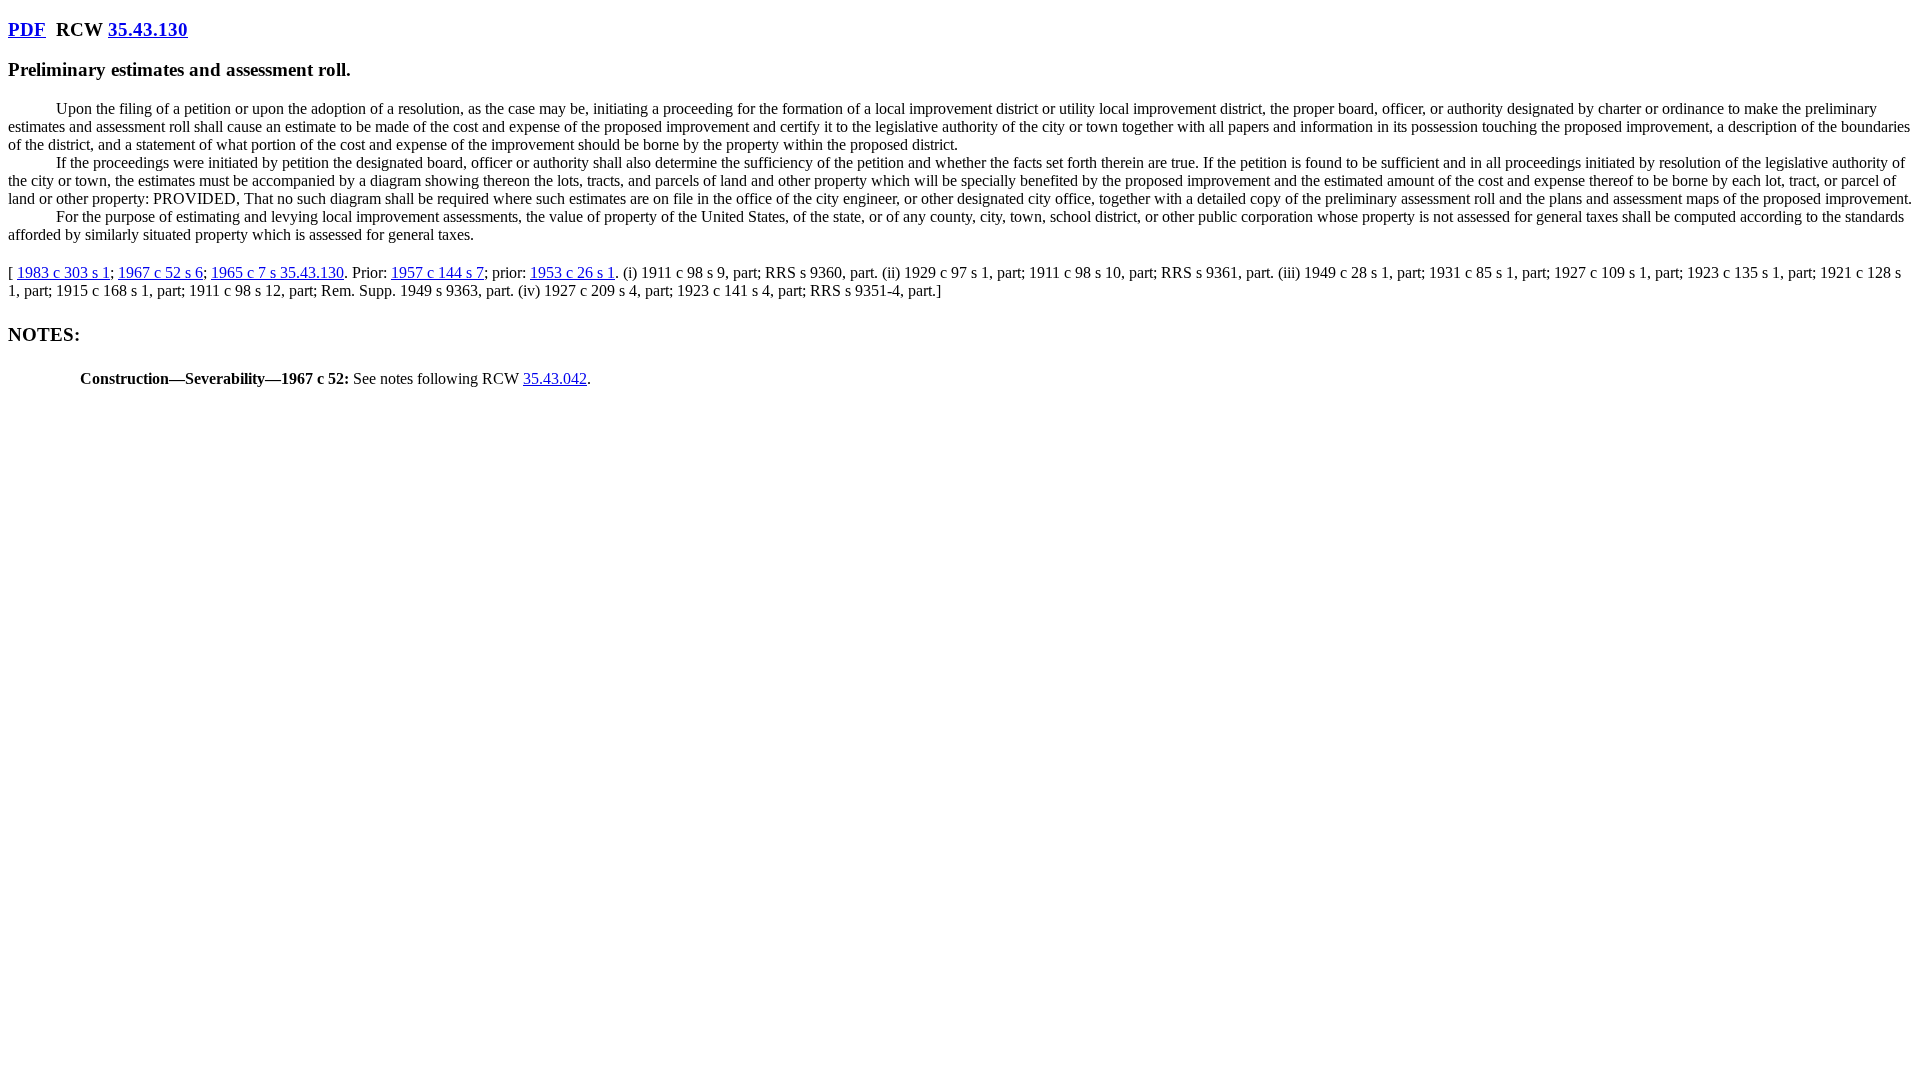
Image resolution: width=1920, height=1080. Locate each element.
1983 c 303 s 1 (63, 272)
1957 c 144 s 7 (437, 272)
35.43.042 (555, 378)
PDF (27, 29)
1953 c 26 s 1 (572, 272)
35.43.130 (148, 29)
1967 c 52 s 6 (160, 272)
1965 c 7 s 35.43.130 (277, 272)
